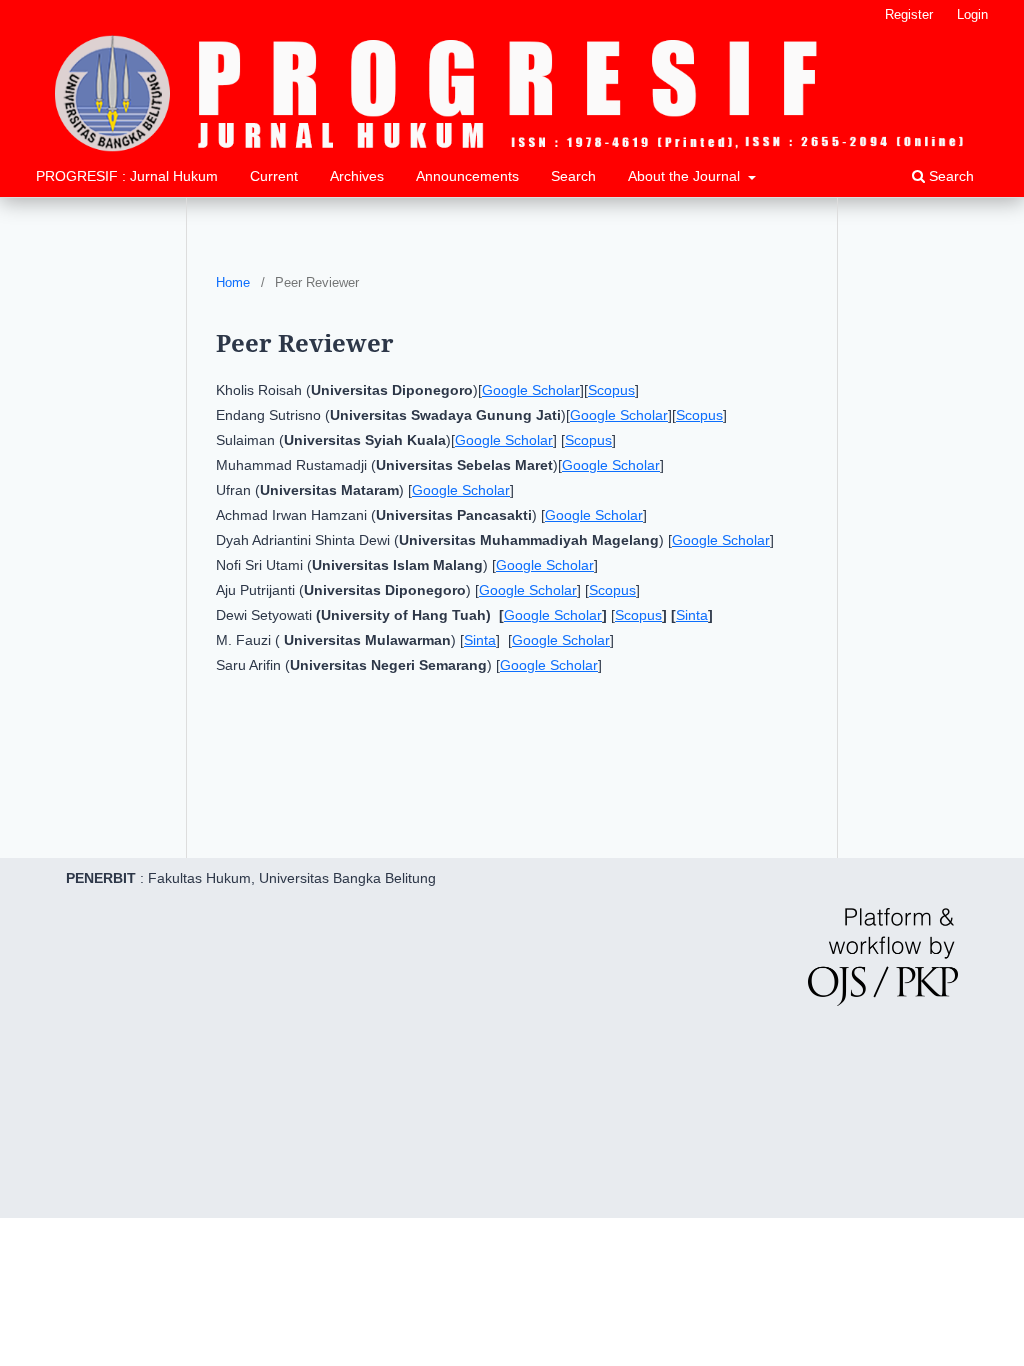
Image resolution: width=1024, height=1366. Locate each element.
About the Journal (686, 176)
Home (233, 282)
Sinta (692, 615)
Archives (357, 176)
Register (909, 14)
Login (972, 14)
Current (274, 176)
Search (573, 176)
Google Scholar (531, 390)
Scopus (611, 390)
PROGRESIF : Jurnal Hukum (127, 176)
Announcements (467, 176)
